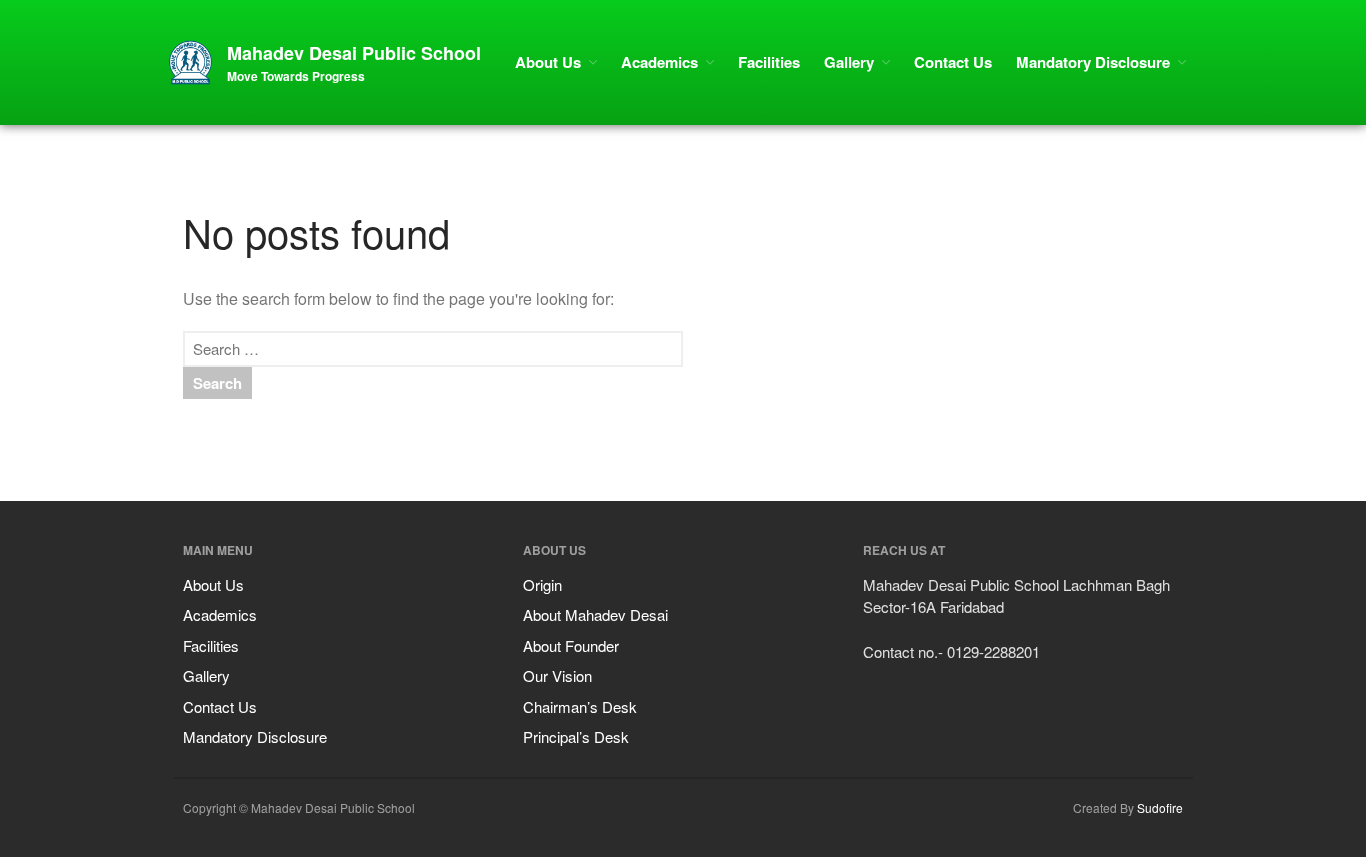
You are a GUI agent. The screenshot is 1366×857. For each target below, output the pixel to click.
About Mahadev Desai (595, 614)
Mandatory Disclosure (1093, 62)
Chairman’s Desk (580, 706)
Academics (659, 62)
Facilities (769, 62)
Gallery (849, 62)
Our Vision (557, 675)
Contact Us (953, 62)
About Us (548, 62)
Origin (542, 584)
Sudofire (1160, 807)
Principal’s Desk (576, 736)
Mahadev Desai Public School (354, 53)
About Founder (571, 645)
